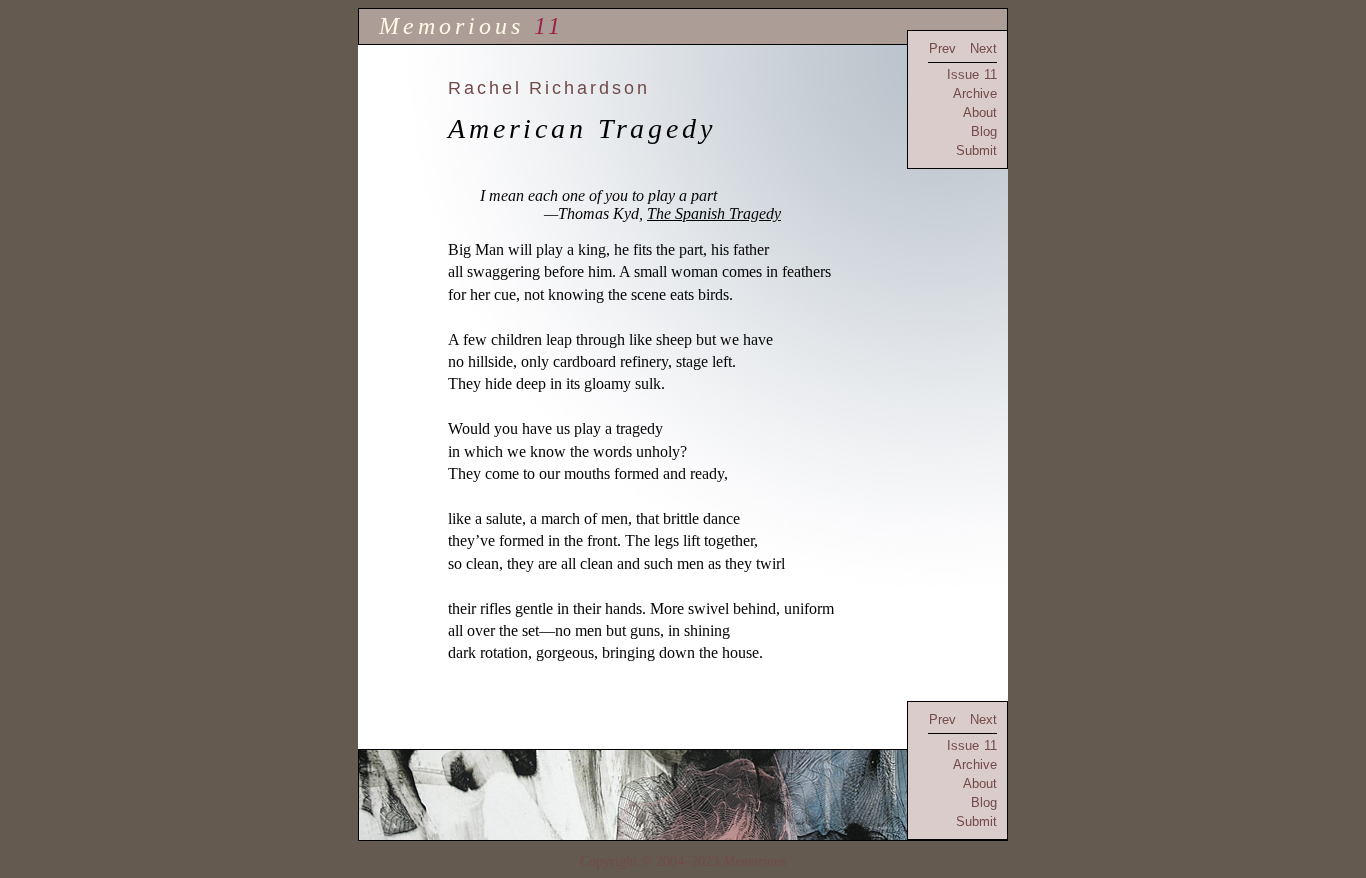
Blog (984, 131)
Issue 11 (972, 74)
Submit (976, 150)
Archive (975, 93)
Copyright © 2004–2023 (683, 861)
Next (983, 48)
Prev (942, 48)
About (980, 112)
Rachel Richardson (549, 87)
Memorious (451, 26)
